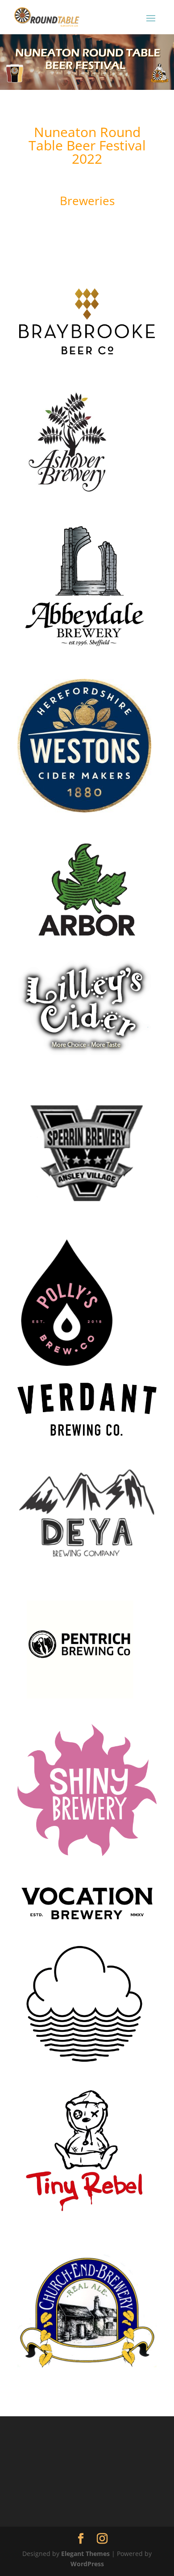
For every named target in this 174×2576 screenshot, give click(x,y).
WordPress (87, 2564)
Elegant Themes (85, 2554)
